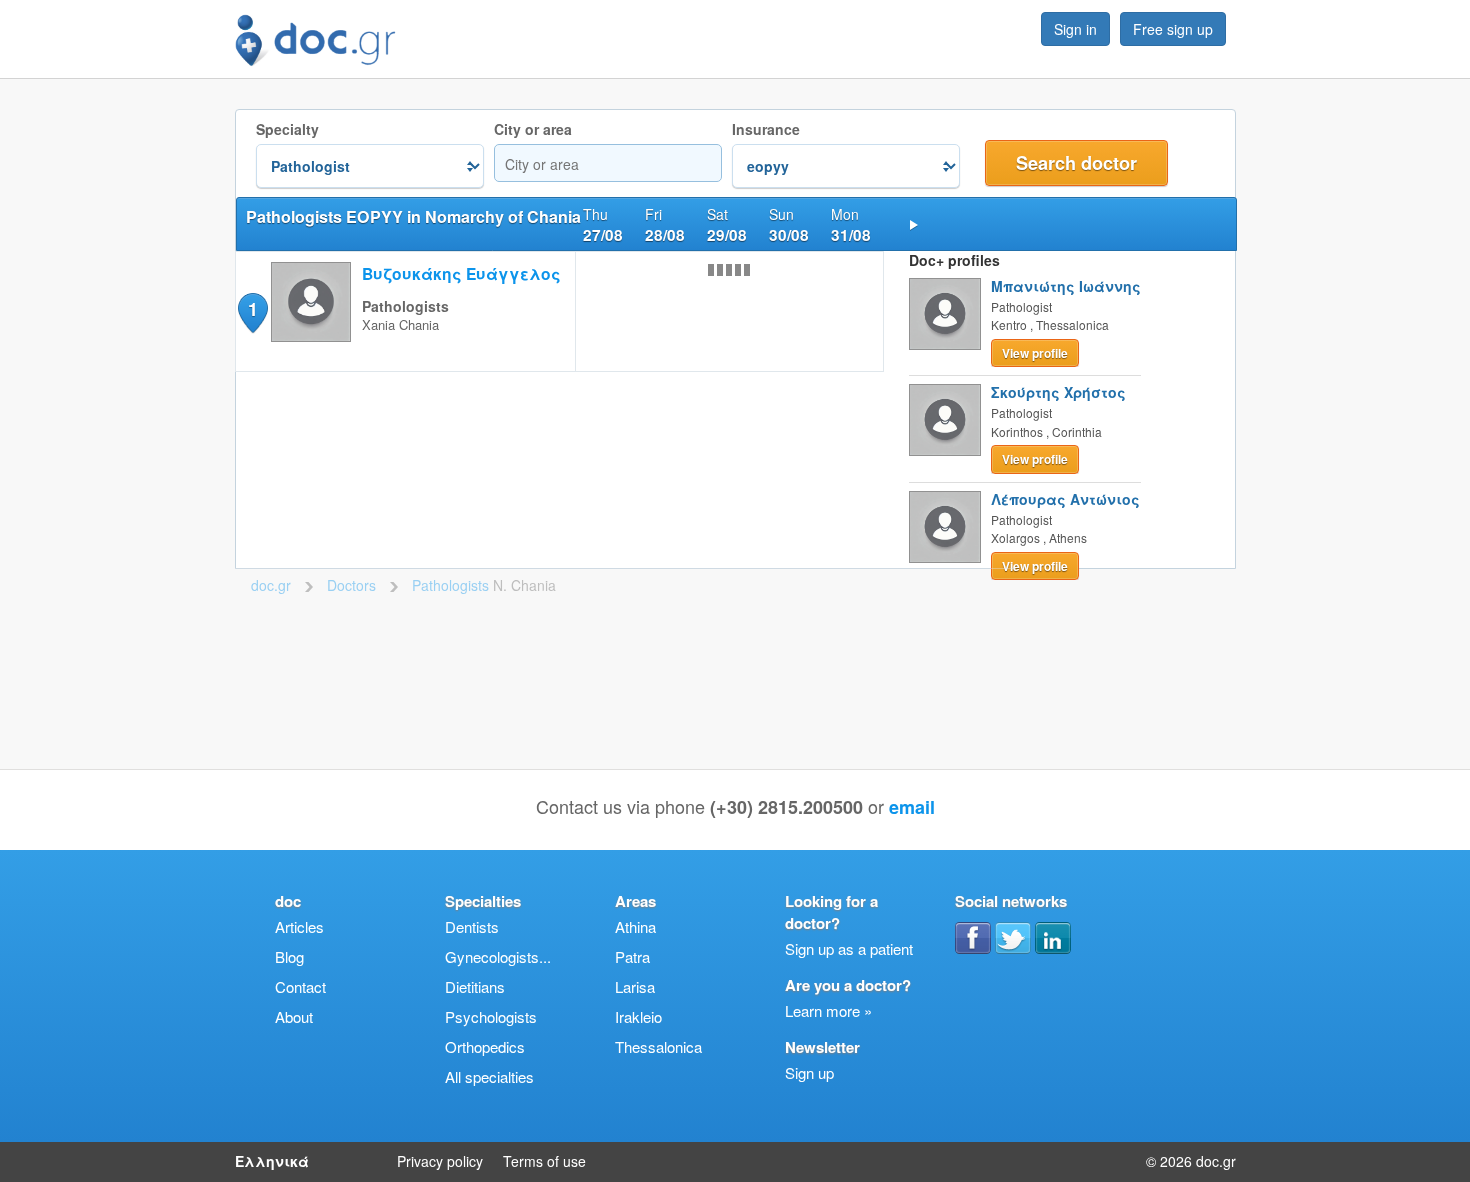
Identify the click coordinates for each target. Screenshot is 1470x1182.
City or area (533, 129)
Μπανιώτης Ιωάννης (1066, 286)
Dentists (472, 926)
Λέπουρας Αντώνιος (1065, 499)
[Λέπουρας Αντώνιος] (945, 527)
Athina (635, 926)
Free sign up (1173, 29)
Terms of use (544, 1161)
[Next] (914, 224)
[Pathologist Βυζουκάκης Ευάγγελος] (311, 335)
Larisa (635, 986)
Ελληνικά (272, 1161)
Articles (299, 926)
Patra (632, 956)
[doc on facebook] (973, 938)
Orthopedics (485, 1046)
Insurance (766, 129)
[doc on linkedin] (1053, 938)
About (294, 1016)
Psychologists (491, 1016)
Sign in (1075, 29)
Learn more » (828, 1010)
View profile (1035, 353)
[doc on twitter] (1013, 938)
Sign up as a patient (849, 948)
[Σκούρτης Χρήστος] (945, 420)
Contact (300, 986)
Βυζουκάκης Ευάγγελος (461, 273)
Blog (289, 956)
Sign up (809, 1072)
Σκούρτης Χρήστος (1058, 392)
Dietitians (475, 986)
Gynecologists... (498, 956)
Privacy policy (440, 1161)
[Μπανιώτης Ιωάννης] (945, 314)
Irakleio (638, 1016)
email (912, 807)
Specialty (287, 129)
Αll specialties (489, 1076)
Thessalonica (658, 1046)
